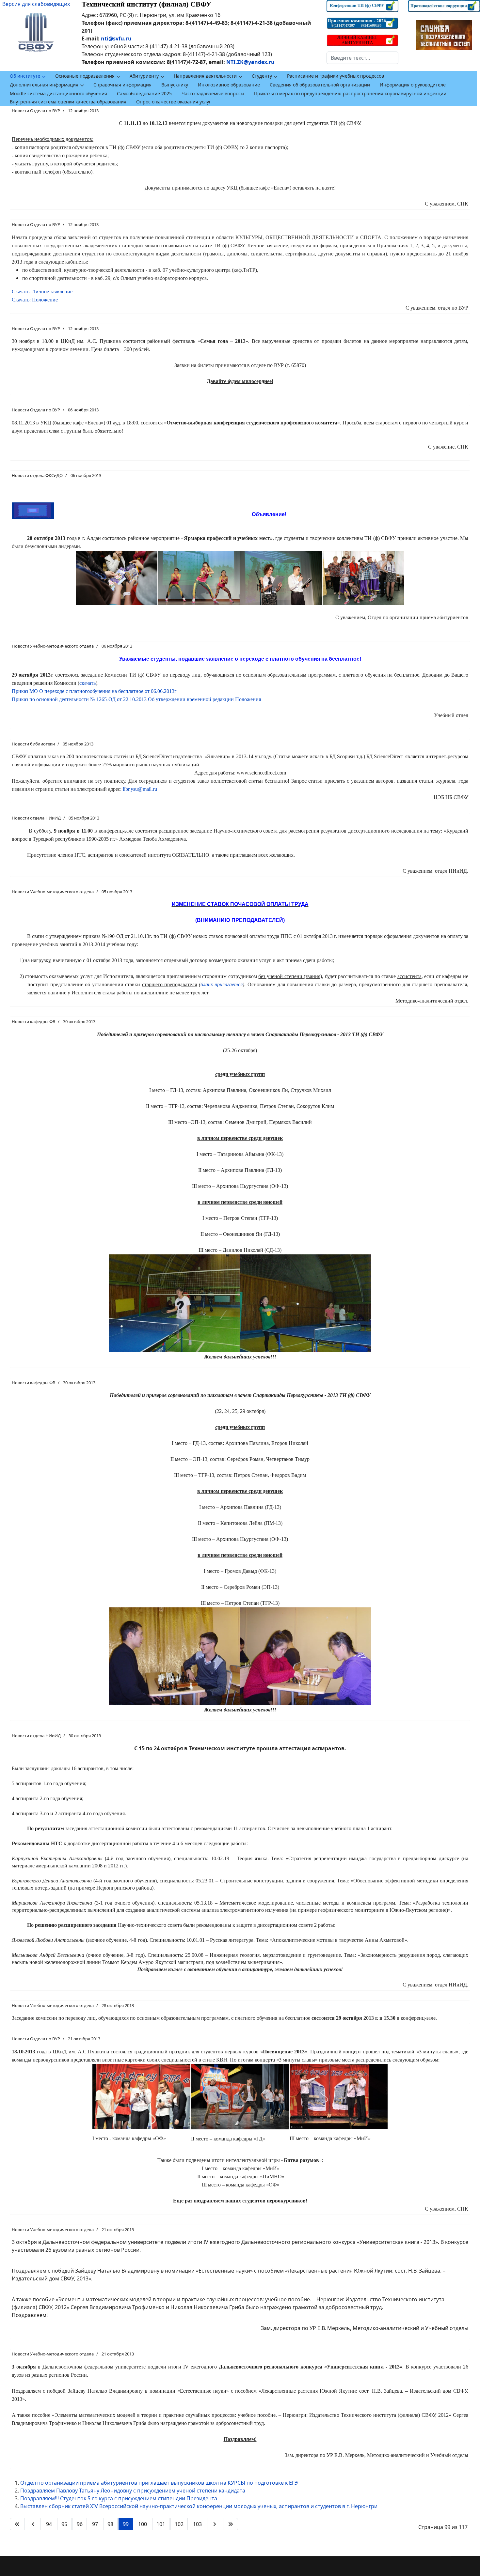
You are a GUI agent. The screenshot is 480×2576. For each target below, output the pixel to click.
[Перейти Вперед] (215, 2524)
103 (197, 2524)
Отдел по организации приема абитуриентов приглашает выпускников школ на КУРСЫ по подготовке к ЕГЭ (159, 2483)
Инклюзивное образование (229, 85)
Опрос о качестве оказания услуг (174, 102)
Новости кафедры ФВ (33, 1021)
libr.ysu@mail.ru (140, 789)
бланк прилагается (222, 984)
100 (143, 2524)
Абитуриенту (144, 76)
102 (179, 2524)
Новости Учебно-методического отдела (53, 646)
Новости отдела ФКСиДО (37, 475)
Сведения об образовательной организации (320, 85)
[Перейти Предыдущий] (33, 2524)
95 (64, 2524)
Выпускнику (175, 85)
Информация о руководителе (413, 85)
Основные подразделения (85, 76)
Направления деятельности (205, 76)
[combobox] (362, 58)
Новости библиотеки (33, 744)
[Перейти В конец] (231, 2524)
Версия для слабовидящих (36, 4)
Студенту (262, 76)
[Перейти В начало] (17, 2524)
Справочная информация (122, 85)
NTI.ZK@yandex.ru (250, 62)
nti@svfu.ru (116, 38)
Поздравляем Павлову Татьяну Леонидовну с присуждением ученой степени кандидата (133, 2491)
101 (161, 2524)
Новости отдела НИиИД (36, 818)
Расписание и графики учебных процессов (336, 76)
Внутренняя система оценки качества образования (68, 102)
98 (110, 2524)
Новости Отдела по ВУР (36, 111)
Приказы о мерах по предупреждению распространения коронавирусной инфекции (350, 93)
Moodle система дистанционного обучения (58, 93)
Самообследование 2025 (144, 93)
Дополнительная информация (44, 85)
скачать (88, 683)
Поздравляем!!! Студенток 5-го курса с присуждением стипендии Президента (119, 2498)
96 (80, 2524)
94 (49, 2524)
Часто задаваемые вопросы (213, 93)
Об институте (25, 76)
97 (95, 2524)
